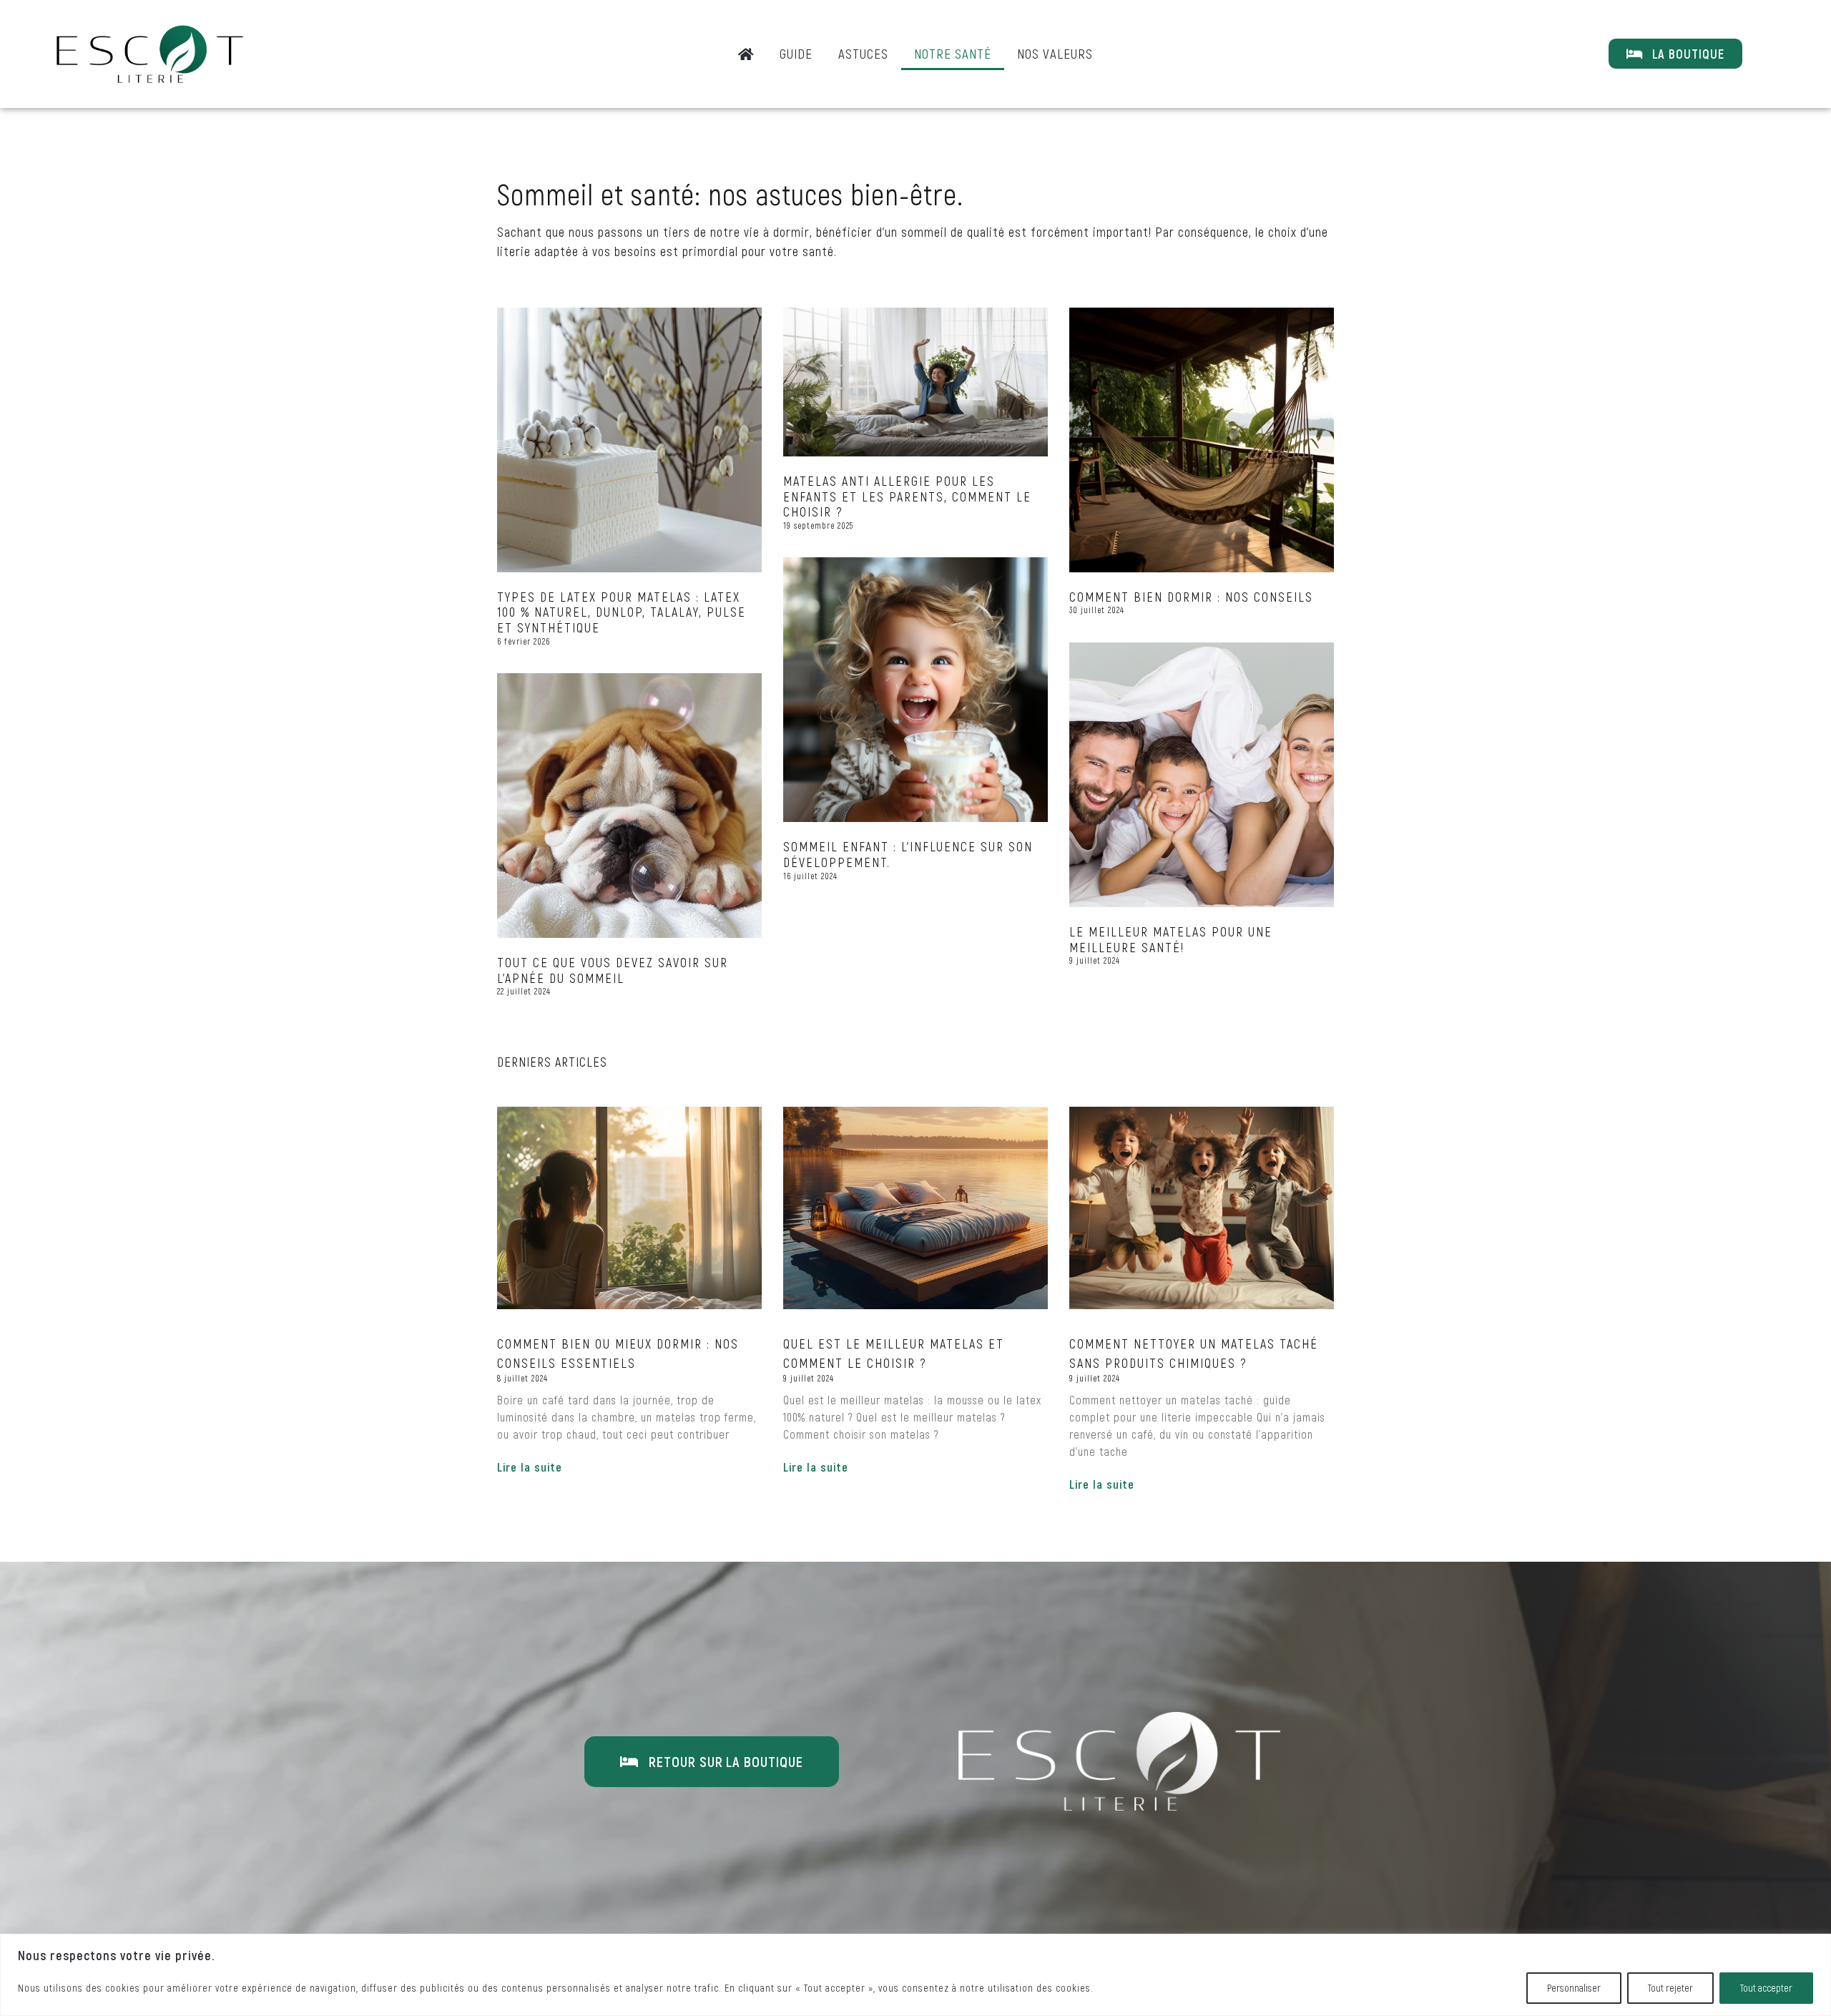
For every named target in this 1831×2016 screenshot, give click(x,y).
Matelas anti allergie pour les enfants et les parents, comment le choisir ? (907, 496)
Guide (796, 53)
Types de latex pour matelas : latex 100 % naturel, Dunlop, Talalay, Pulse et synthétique (622, 612)
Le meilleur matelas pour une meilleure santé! (1171, 939)
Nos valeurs (1055, 53)
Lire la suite (530, 1467)
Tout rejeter (1670, 1988)
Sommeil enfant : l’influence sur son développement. (908, 854)
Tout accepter (1766, 1988)
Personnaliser (1574, 1988)
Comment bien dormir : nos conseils (1191, 597)
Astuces (863, 53)
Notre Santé (953, 53)
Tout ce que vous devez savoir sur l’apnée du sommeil (613, 970)
